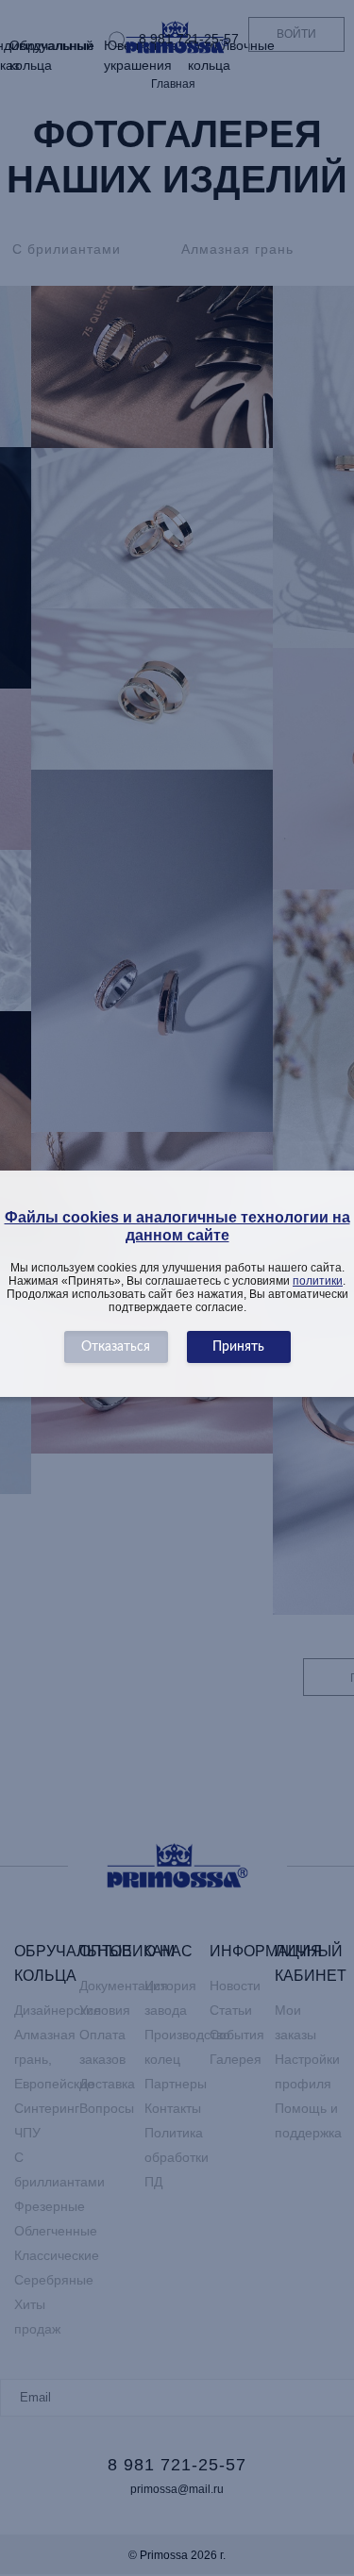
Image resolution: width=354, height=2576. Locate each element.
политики (318, 1281)
